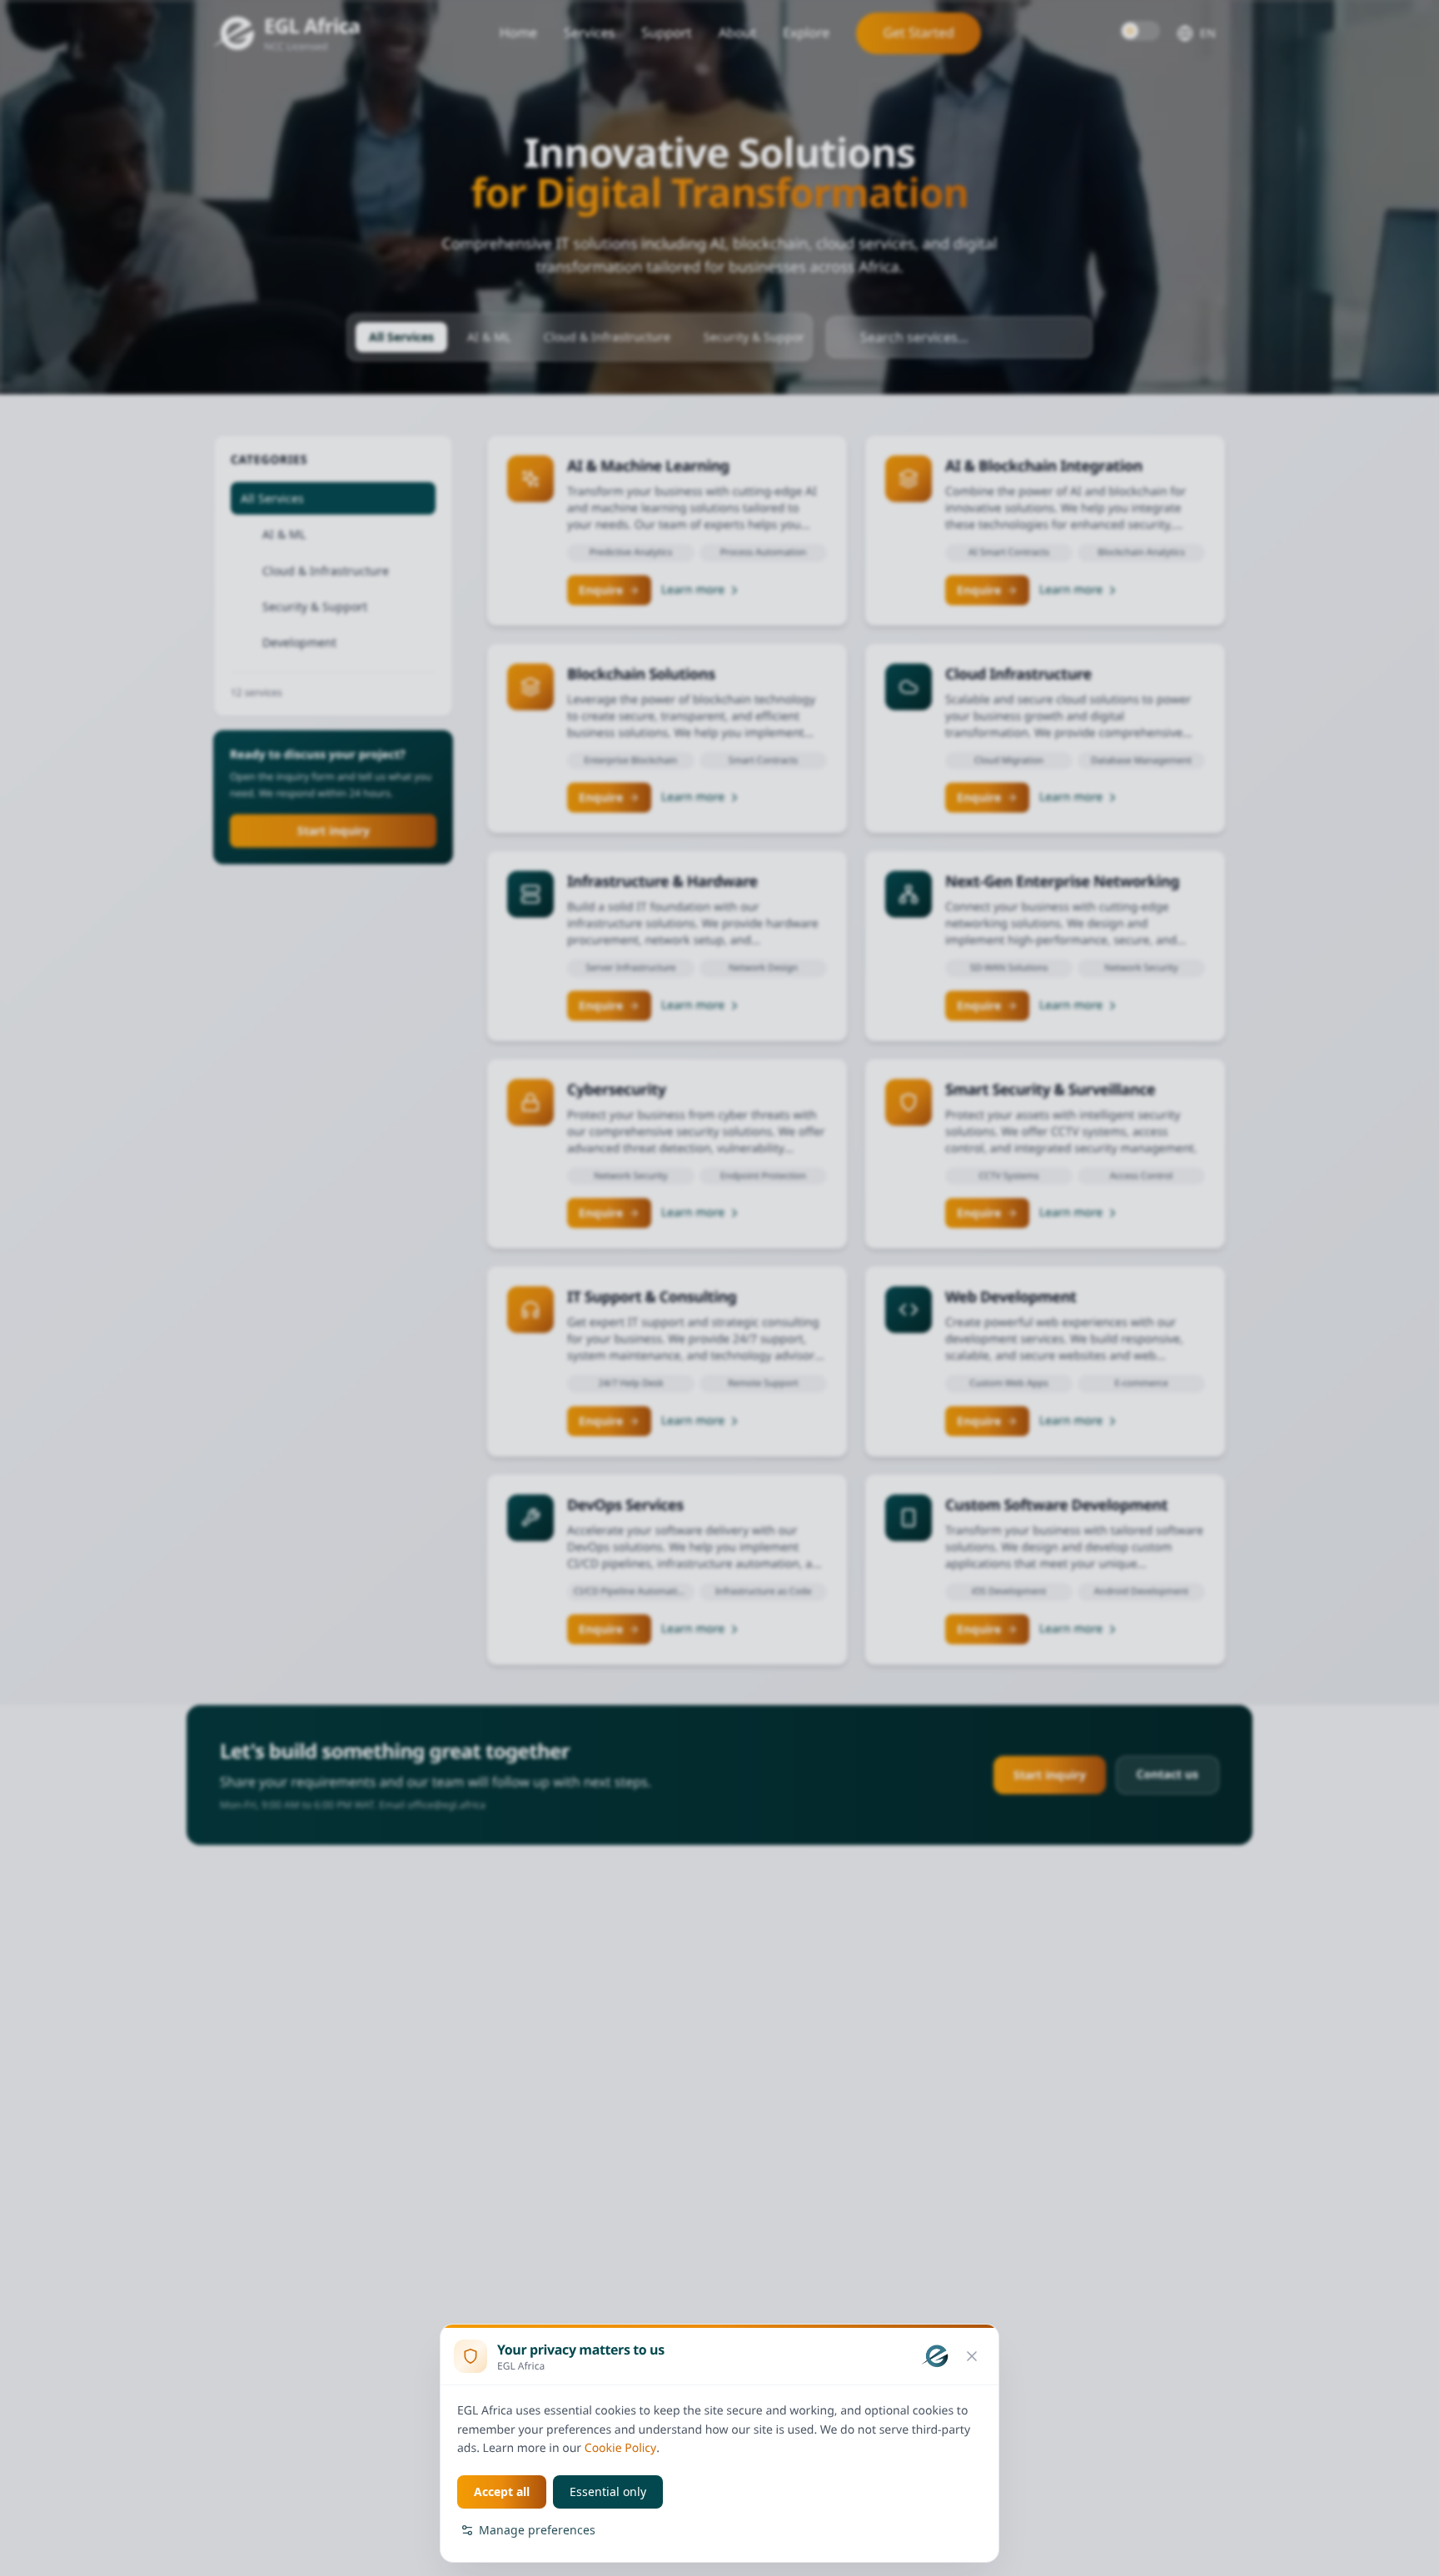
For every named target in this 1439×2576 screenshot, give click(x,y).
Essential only (608, 2491)
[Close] (972, 2356)
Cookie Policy (620, 2448)
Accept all (502, 2491)
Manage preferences (537, 2530)
